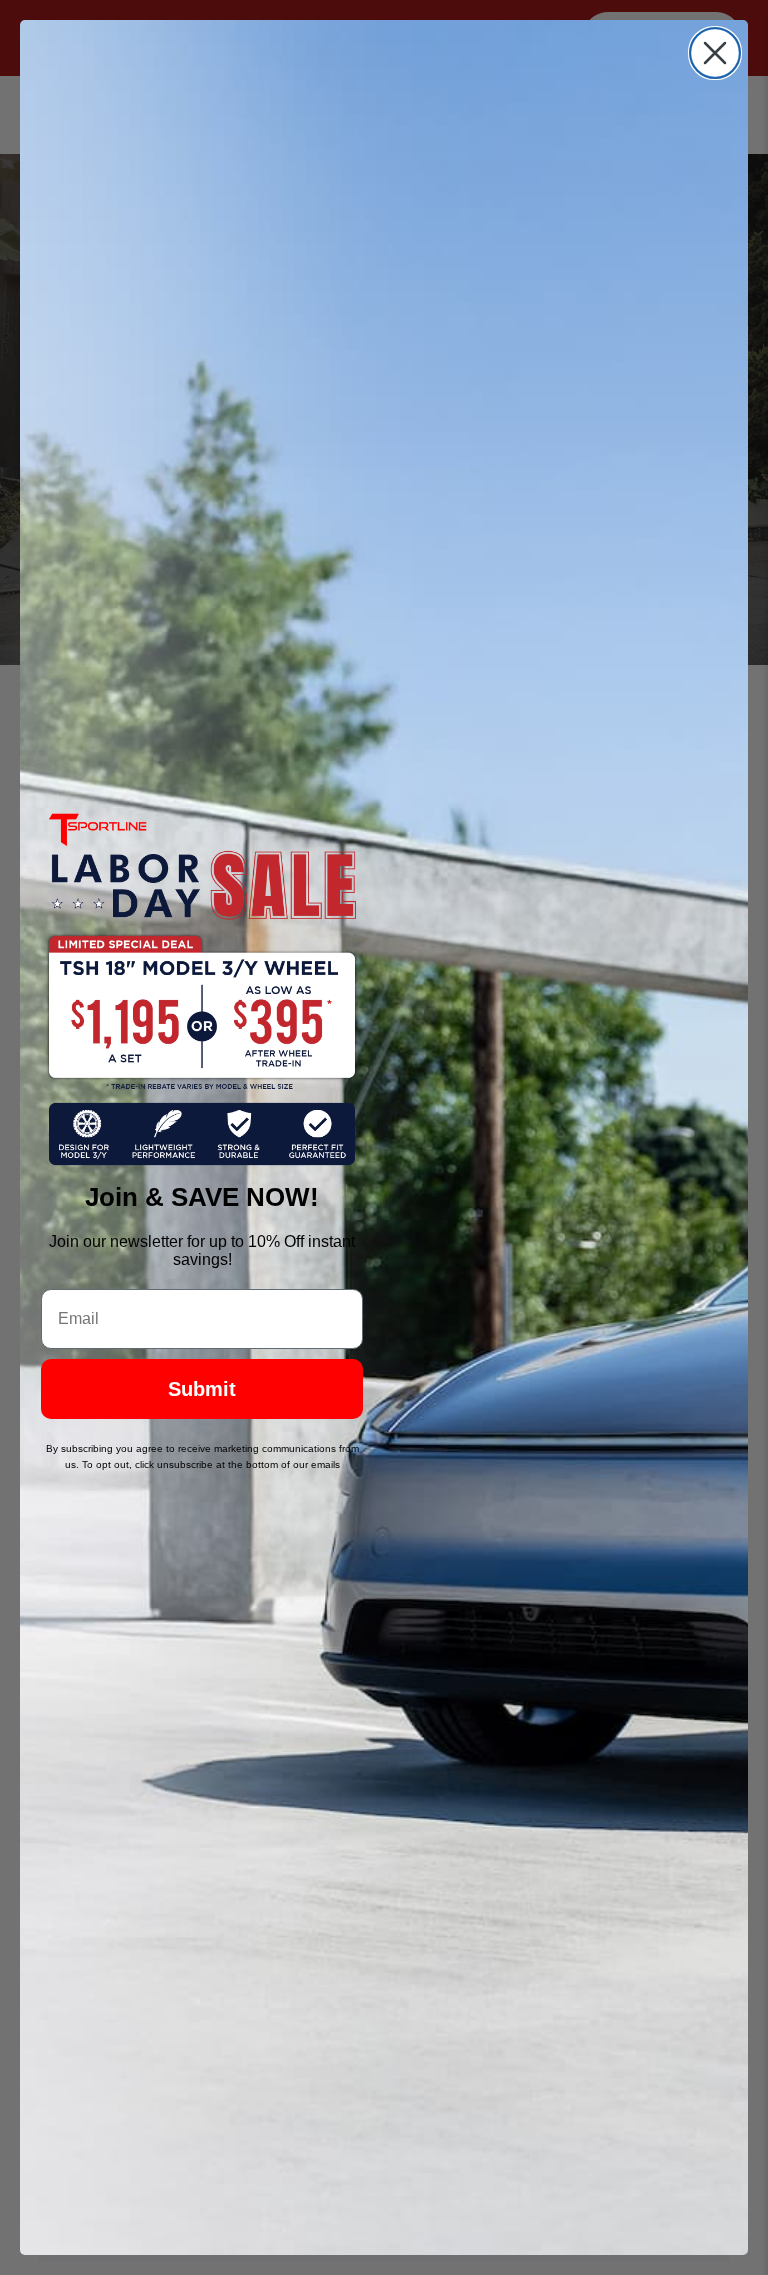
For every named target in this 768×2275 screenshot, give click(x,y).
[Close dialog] (715, 53)
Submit (202, 1389)
